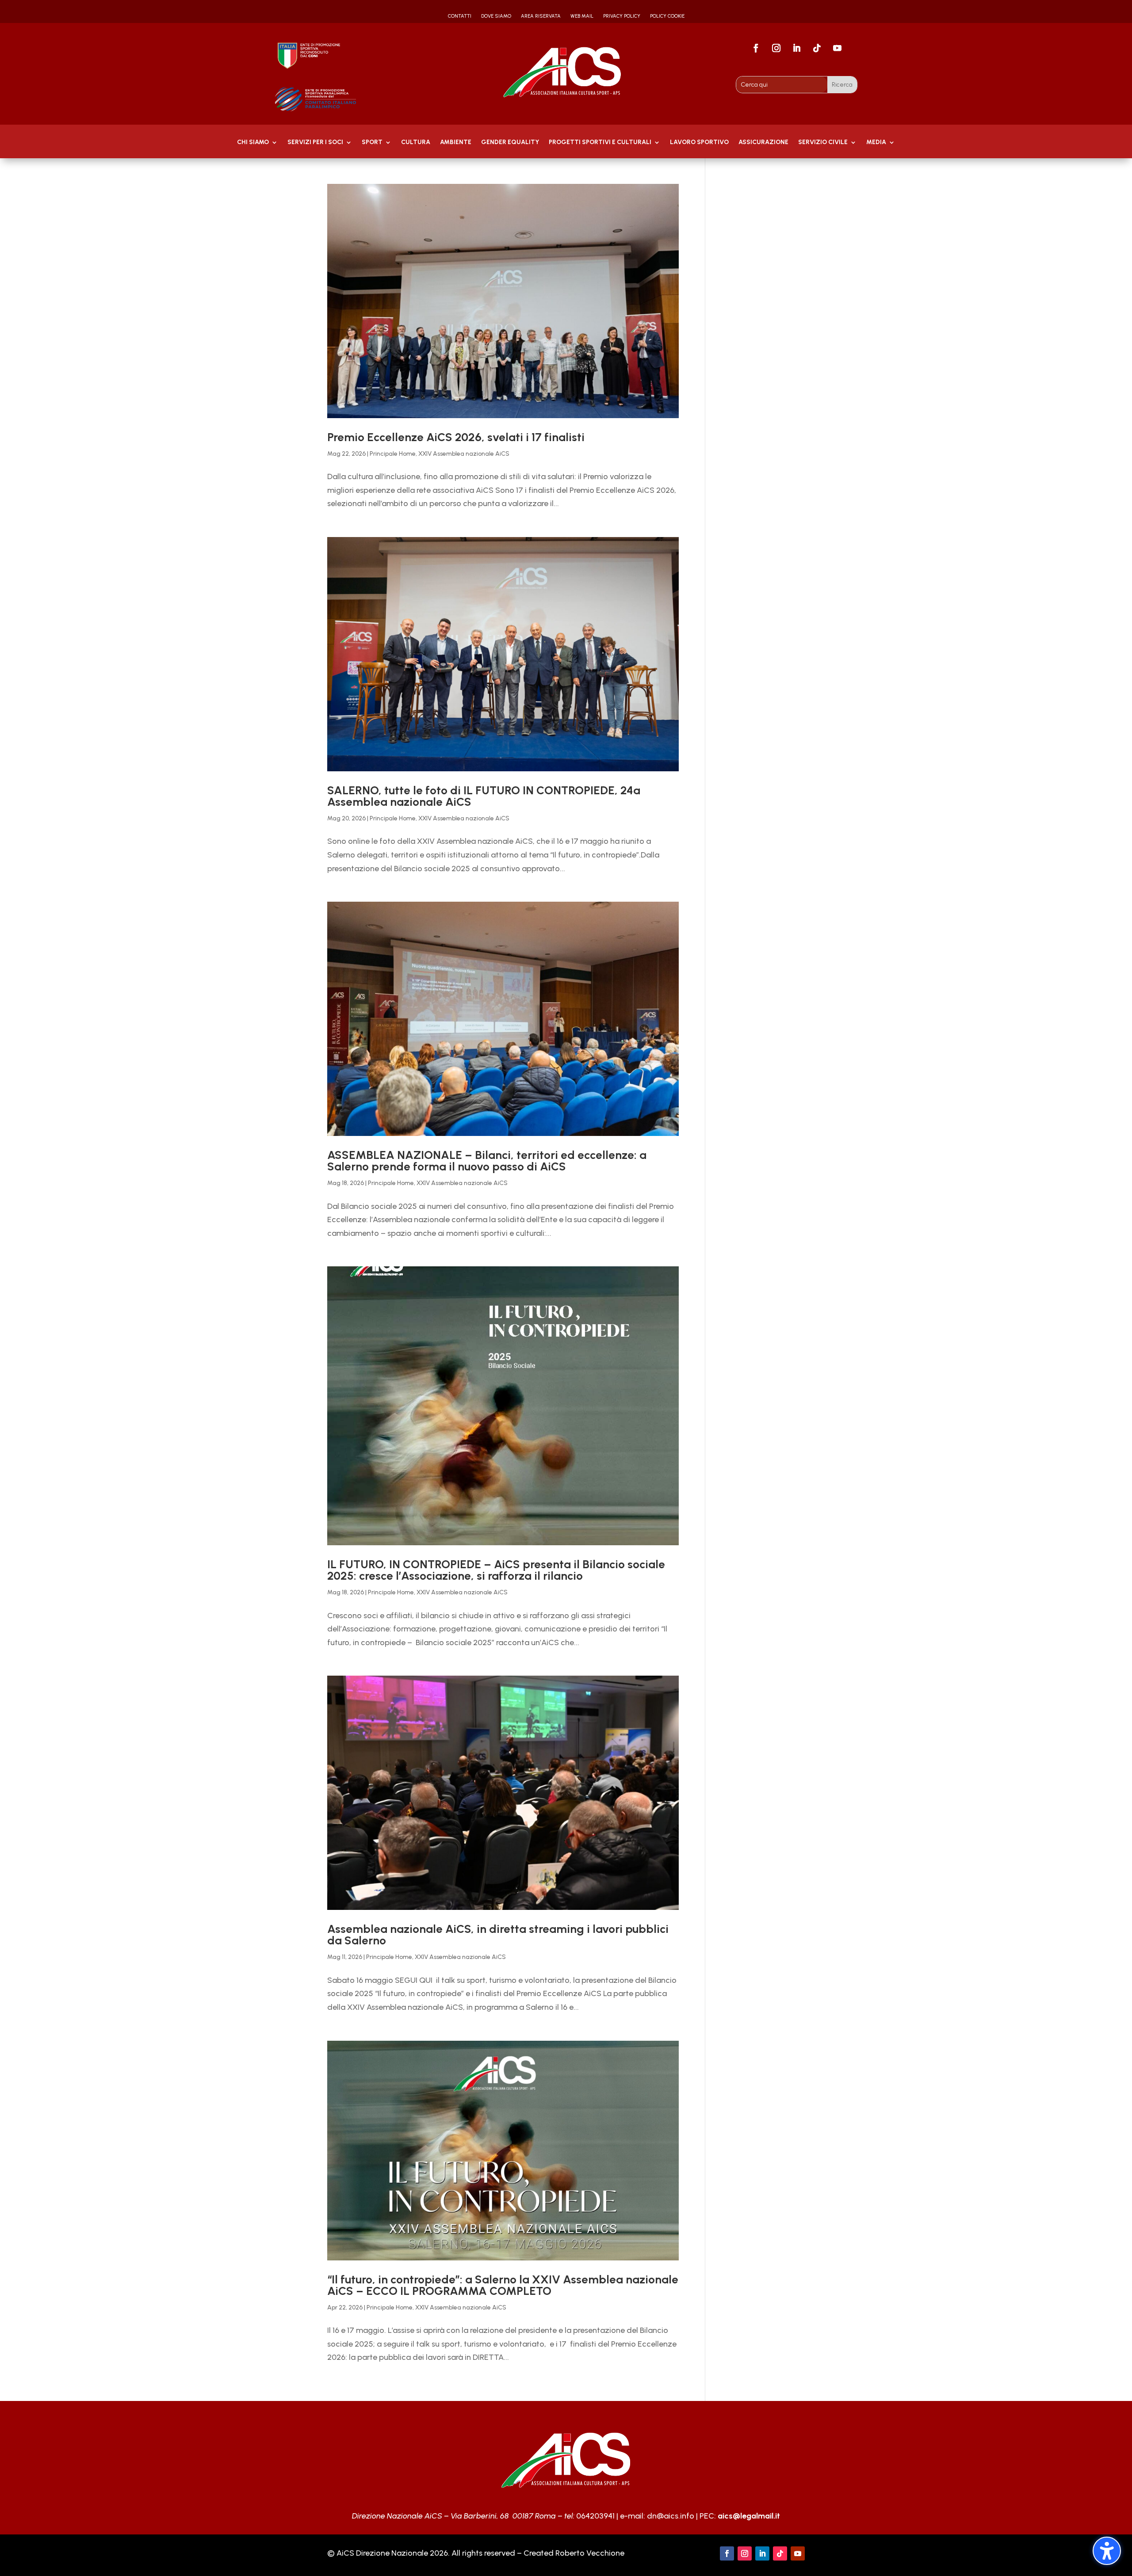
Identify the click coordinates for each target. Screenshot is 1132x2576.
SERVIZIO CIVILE (823, 143)
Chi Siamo (253, 143)
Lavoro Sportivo (699, 143)
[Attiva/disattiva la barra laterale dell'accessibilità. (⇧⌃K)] (1107, 2551)
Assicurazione (763, 143)
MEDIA (876, 143)
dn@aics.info (671, 2516)
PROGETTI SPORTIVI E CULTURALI (600, 143)
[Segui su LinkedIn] (797, 48)
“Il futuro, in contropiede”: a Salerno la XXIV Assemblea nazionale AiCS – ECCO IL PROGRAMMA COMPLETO (503, 2285)
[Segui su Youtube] (838, 48)
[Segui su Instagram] (776, 48)
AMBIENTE (456, 143)
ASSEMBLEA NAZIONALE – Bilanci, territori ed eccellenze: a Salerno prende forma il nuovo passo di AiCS (487, 1161)
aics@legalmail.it (749, 2516)
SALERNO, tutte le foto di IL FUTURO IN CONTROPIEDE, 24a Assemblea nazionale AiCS (484, 796)
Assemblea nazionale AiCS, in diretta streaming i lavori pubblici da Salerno (498, 1935)
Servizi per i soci (315, 143)
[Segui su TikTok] (817, 48)
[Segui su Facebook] (756, 48)
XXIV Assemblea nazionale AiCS (464, 454)
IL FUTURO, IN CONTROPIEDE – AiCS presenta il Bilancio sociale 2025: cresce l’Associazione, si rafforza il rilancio (496, 1570)
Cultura (416, 143)
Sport (372, 143)
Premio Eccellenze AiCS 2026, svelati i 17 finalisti (456, 437)
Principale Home (393, 454)
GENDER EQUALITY (510, 143)
